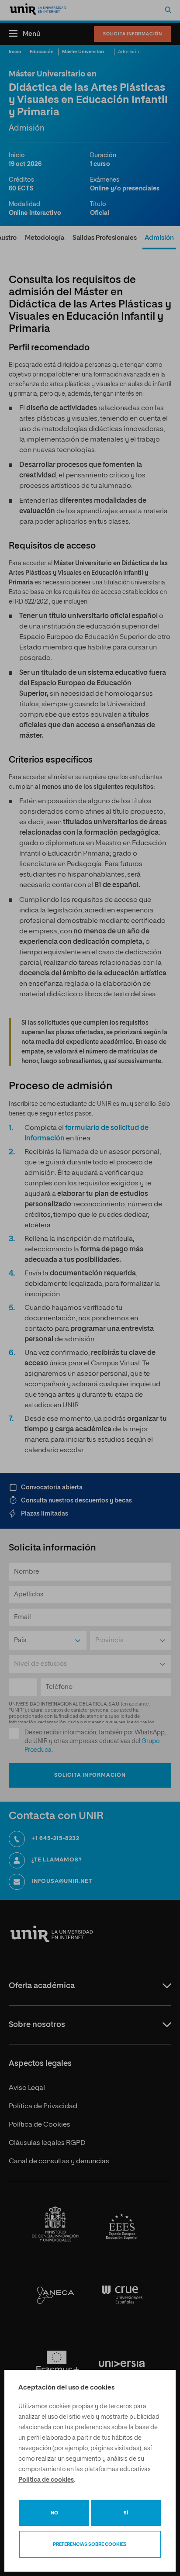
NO (54, 2513)
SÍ (126, 2513)
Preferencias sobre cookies (90, 2544)
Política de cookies (46, 2480)
